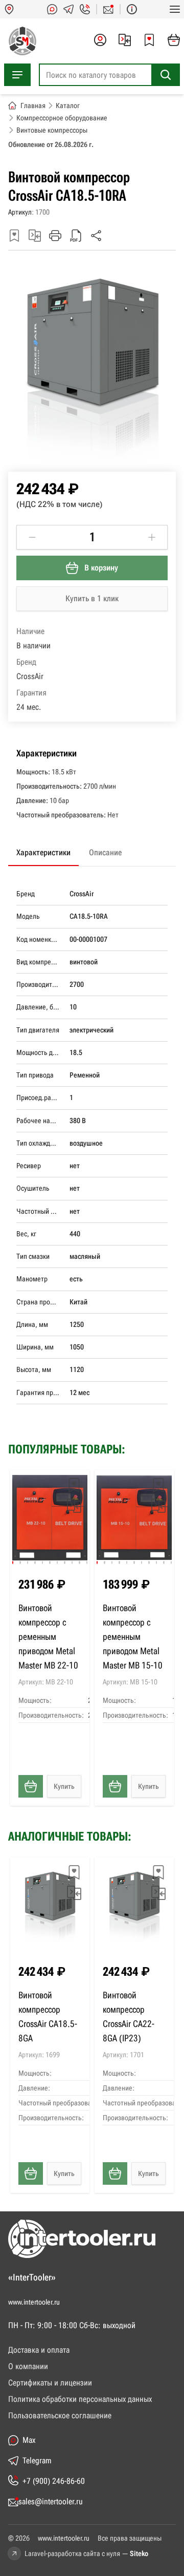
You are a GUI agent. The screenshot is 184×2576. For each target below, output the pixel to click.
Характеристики (43, 852)
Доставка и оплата (39, 2350)
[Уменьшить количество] (32, 537)
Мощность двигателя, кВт (40, 1052)
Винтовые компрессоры (52, 130)
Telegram (37, 2461)
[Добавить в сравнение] (35, 236)
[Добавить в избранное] (14, 236)
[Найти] (166, 75)
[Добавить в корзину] (31, 1786)
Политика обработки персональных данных (80, 2399)
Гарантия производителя (40, 1392)
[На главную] (20, 41)
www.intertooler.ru (34, 2302)
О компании (28, 2366)
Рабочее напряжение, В (40, 1121)
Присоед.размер (40, 1097)
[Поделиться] (96, 236)
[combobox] (109, 75)
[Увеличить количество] (152, 537)
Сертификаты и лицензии (50, 2383)
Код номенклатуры (40, 939)
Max (29, 2440)
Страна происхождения (40, 1302)
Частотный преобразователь (40, 1211)
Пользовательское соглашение (60, 2415)
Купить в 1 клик (92, 598)
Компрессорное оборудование (62, 118)
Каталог (68, 105)
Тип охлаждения (40, 1143)
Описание (105, 852)
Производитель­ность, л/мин (40, 984)
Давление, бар (38, 1007)
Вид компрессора (40, 962)
